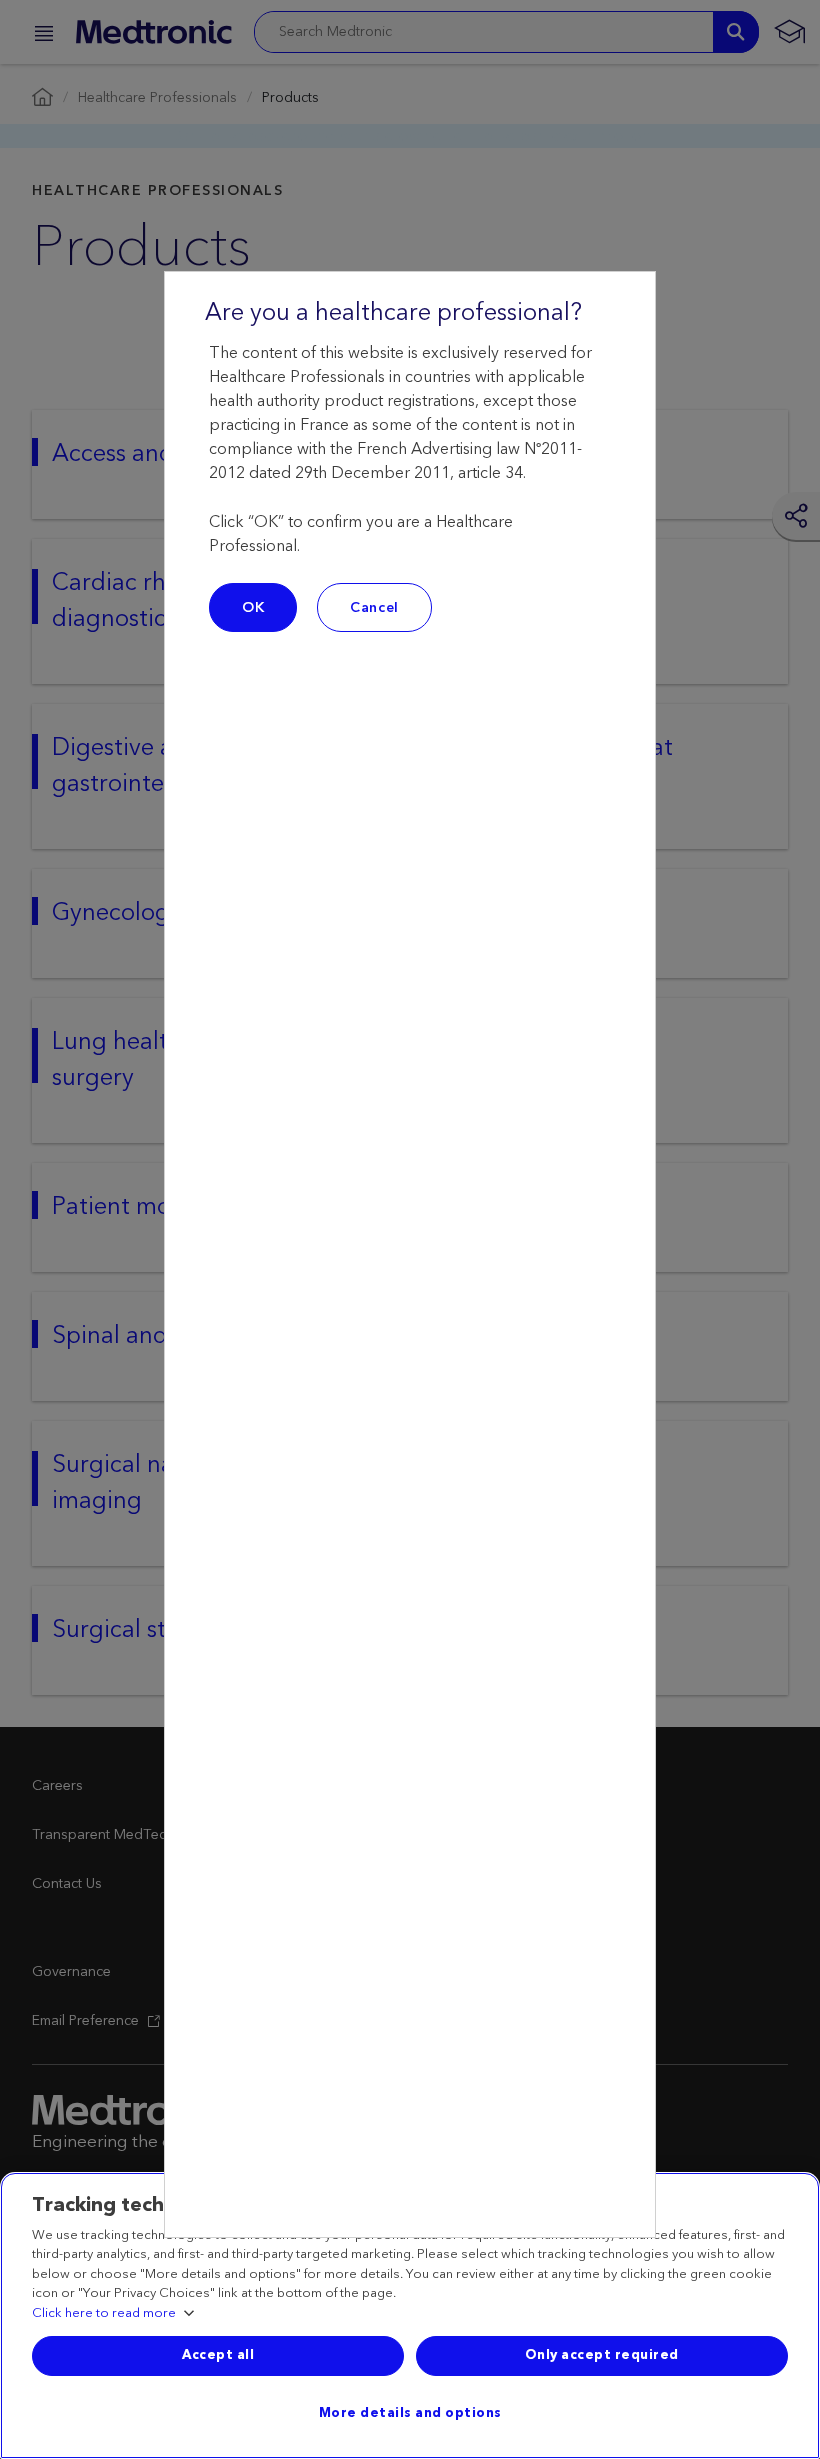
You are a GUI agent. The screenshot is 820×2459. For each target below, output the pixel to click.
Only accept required (602, 2355)
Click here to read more (104, 2314)
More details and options (410, 2413)
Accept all (218, 2355)
